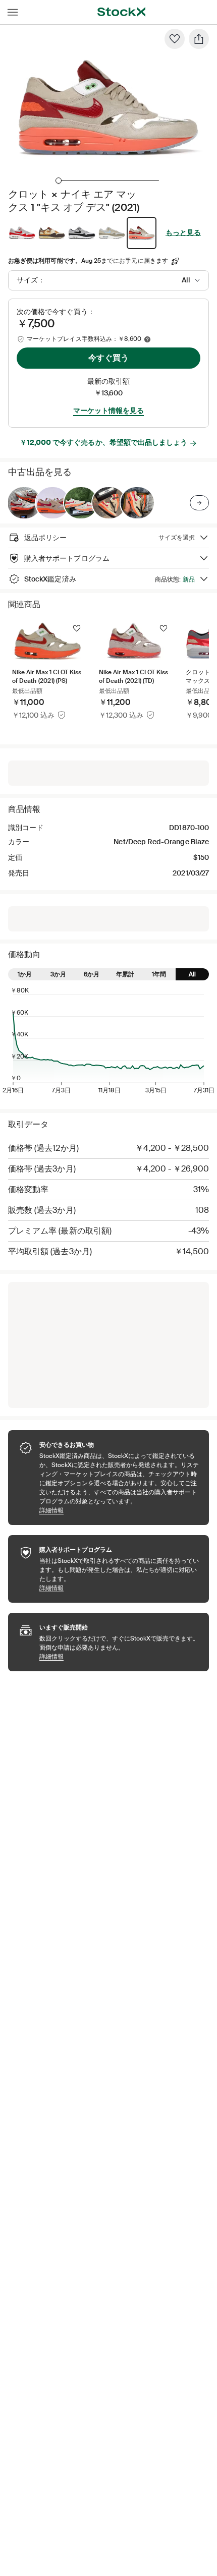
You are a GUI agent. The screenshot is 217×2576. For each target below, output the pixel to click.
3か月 (58, 974)
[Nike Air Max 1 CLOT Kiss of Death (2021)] (24, 503)
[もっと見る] (199, 503)
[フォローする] (77, 628)
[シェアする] (199, 39)
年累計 (125, 974)
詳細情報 (119, 1510)
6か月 (92, 974)
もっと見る (183, 232)
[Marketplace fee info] (147, 339)
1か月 (25, 974)
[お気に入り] (175, 39)
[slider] (59, 181)
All (192, 974)
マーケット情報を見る (108, 411)
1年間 (159, 974)
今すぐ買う (108, 358)
